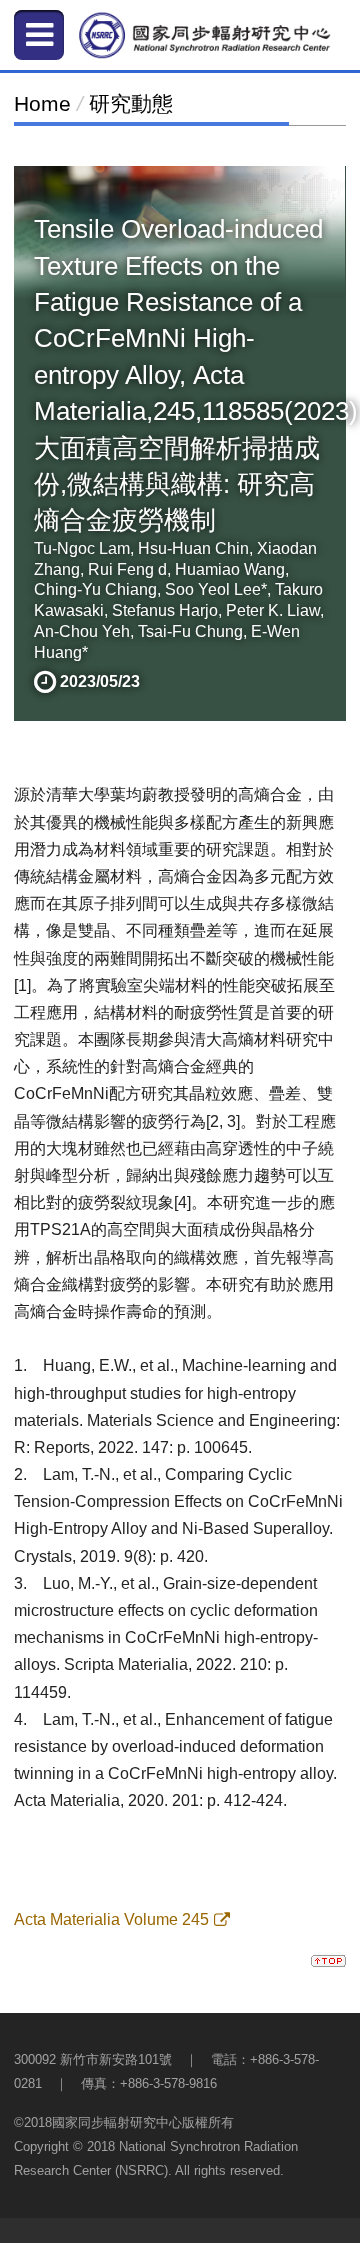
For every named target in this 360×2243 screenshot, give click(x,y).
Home (42, 103)
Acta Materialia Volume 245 (111, 1919)
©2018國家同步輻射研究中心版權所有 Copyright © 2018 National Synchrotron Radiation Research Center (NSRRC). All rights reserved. (156, 2146)
